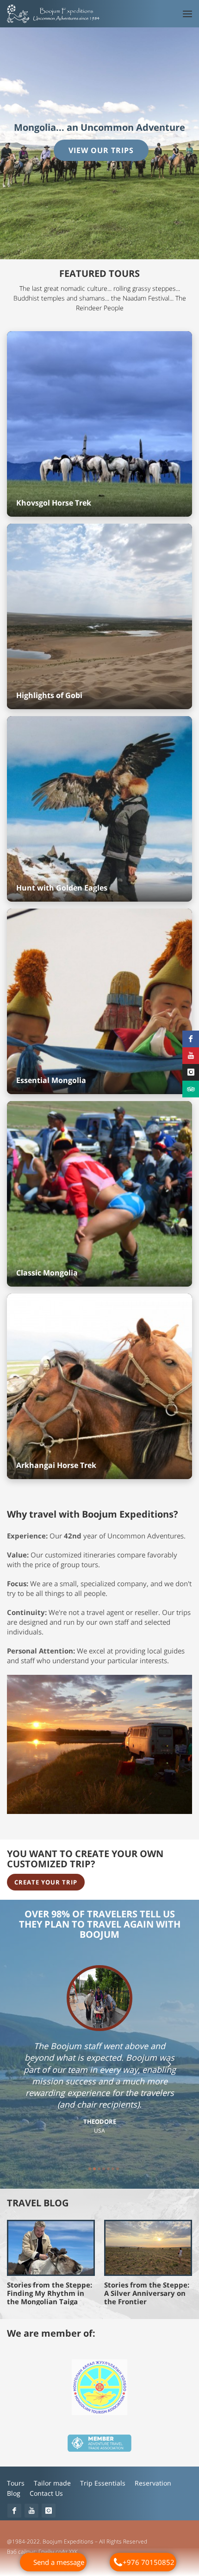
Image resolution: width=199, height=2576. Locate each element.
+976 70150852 (149, 2562)
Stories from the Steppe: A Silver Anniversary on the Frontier (147, 2294)
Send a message (59, 2562)
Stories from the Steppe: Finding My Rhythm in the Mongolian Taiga (50, 2294)
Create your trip (46, 1883)
